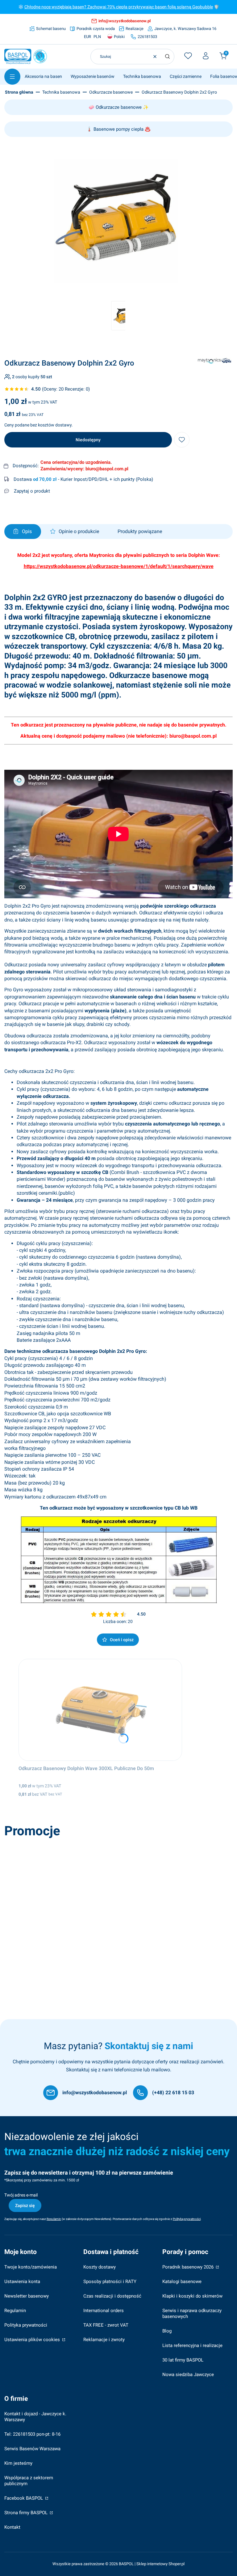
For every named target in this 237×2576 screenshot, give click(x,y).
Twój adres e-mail (21, 2195)
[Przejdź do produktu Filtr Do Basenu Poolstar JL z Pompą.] (95, 1892)
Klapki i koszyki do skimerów (192, 2296)
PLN (97, 37)
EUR (87, 37)
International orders (104, 2311)
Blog (167, 2331)
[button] (167, 57)
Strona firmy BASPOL (27, 2513)
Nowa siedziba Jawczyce (188, 2375)
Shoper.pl (177, 2564)
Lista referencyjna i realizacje (192, 2345)
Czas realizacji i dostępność (112, 2296)
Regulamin (15, 2311)
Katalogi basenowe (182, 2282)
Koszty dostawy (100, 2267)
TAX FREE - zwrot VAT (106, 2325)
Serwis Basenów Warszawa (32, 2449)
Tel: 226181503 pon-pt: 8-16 (32, 2434)
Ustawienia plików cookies (33, 2340)
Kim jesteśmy (18, 2463)
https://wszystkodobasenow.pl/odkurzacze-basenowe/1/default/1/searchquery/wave (119, 566)
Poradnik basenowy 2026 (189, 2267)
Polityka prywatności (26, 2325)
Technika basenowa (61, 92)
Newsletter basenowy (27, 2296)
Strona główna (19, 92)
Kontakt (12, 2527)
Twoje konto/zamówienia (31, 2267)
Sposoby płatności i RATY (110, 2282)
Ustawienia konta (22, 2282)
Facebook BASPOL (24, 2498)
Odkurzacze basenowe (111, 92)
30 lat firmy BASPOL (183, 2360)
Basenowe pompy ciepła (118, 129)
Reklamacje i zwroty (104, 2340)
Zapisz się (25, 2205)
